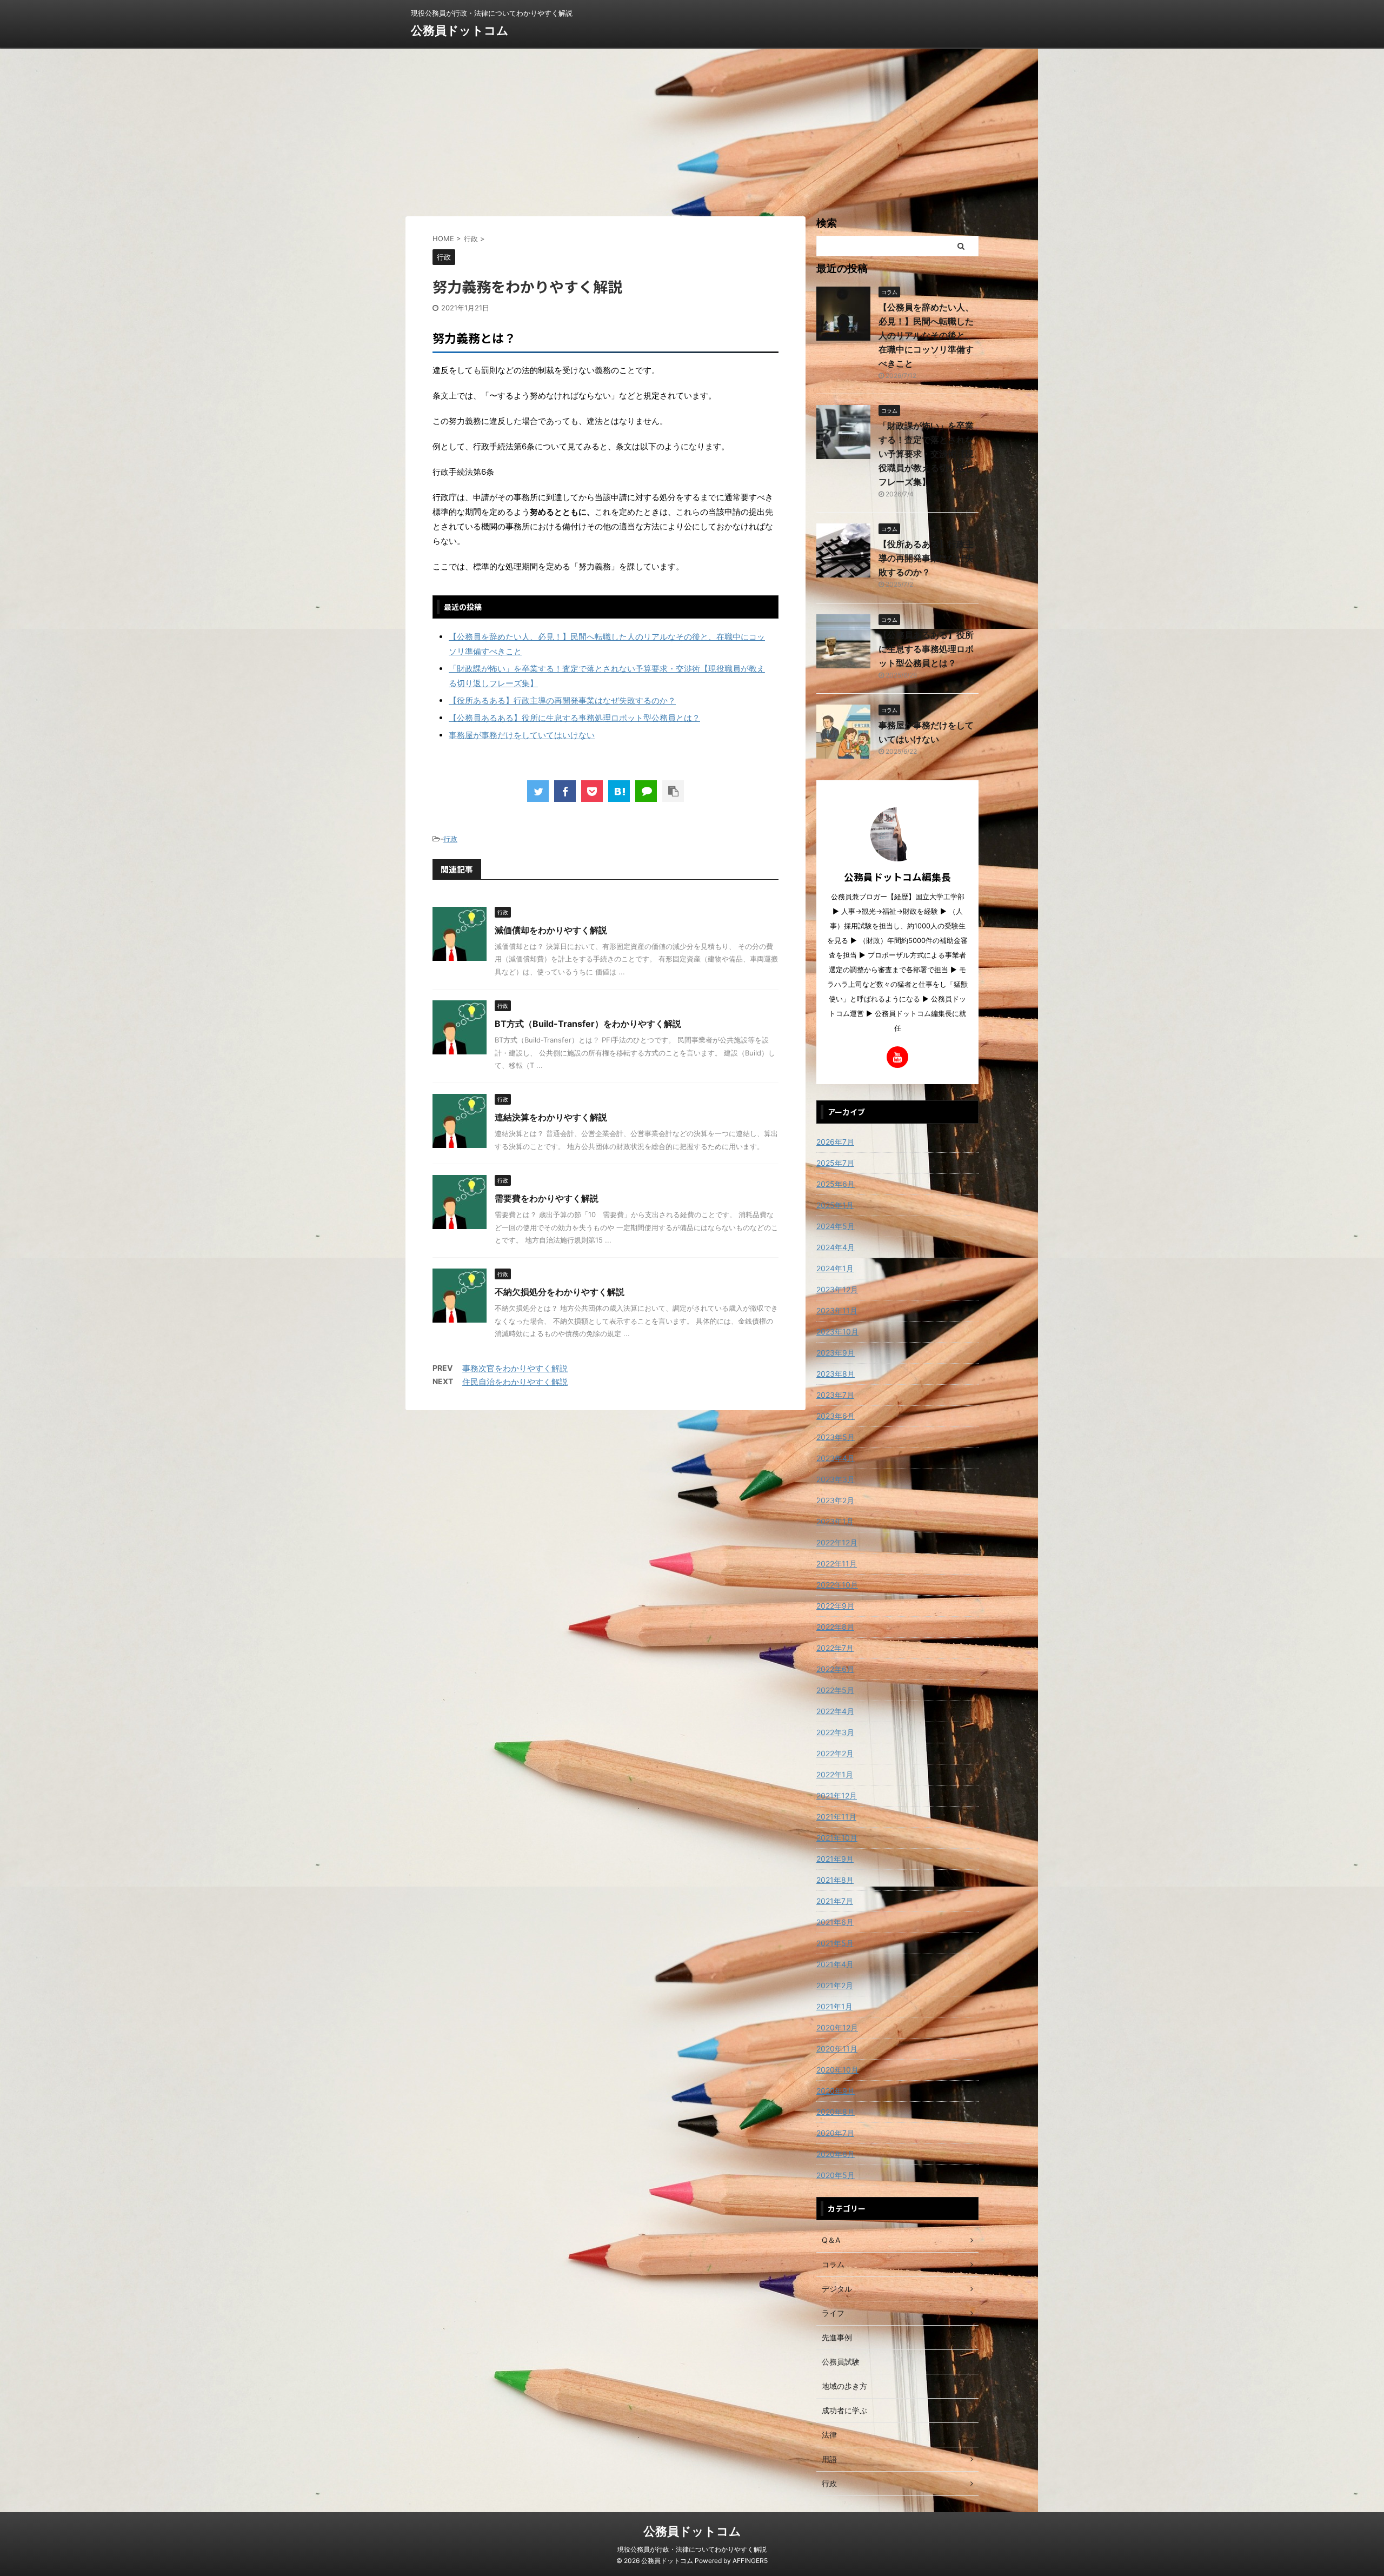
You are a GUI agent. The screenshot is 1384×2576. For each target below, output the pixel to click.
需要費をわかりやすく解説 (547, 1198)
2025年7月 (835, 1163)
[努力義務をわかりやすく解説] (619, 791)
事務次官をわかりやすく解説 (515, 1368)
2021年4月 (835, 1964)
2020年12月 (837, 2027)
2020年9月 (836, 2091)
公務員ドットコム (460, 30)
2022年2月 (835, 1753)
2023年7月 (835, 1395)
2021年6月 (835, 1922)
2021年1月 (834, 2006)
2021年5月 (835, 1943)
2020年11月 (837, 2049)
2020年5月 (836, 2175)
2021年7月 (835, 1901)
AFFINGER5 (750, 2561)
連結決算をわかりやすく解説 (551, 1117)
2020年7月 (835, 2133)
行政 (450, 839)
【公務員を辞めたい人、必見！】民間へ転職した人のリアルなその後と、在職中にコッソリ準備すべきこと (926, 335)
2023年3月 (836, 1479)
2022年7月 (835, 1648)
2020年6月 (836, 2154)
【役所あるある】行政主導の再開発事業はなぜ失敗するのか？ (562, 701)
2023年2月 (835, 1500)
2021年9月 (835, 1859)
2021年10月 (837, 1838)
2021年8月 (835, 1880)
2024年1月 (835, 1268)
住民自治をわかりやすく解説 (515, 1382)
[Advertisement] (692, 130)
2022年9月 (835, 1606)
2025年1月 (835, 1205)
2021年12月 (837, 1795)
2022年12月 (837, 1542)
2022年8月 (835, 1627)
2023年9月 (836, 1353)
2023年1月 (835, 1521)
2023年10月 (837, 1332)
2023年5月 (836, 1437)
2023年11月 (837, 1310)
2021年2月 (835, 1985)
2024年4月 (836, 1247)
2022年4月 (835, 1711)
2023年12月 (837, 1289)
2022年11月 (837, 1563)
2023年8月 (836, 1374)
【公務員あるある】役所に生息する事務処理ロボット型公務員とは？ (574, 718)
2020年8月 (836, 2112)
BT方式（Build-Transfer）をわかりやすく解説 (588, 1024)
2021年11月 (836, 1817)
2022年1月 (835, 1774)
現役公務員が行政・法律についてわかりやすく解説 (692, 2549)
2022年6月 (835, 1669)
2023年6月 (836, 1416)
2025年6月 (836, 1184)
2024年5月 (836, 1226)
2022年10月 (837, 1585)
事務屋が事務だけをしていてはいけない (522, 735)
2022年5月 (835, 1690)
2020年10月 (837, 2070)
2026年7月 (835, 1142)
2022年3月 (835, 1732)
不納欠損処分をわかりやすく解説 (560, 1292)
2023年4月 (836, 1458)
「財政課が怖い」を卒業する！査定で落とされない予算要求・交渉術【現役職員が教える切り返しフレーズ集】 (926, 454)
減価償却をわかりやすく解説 (551, 930)
